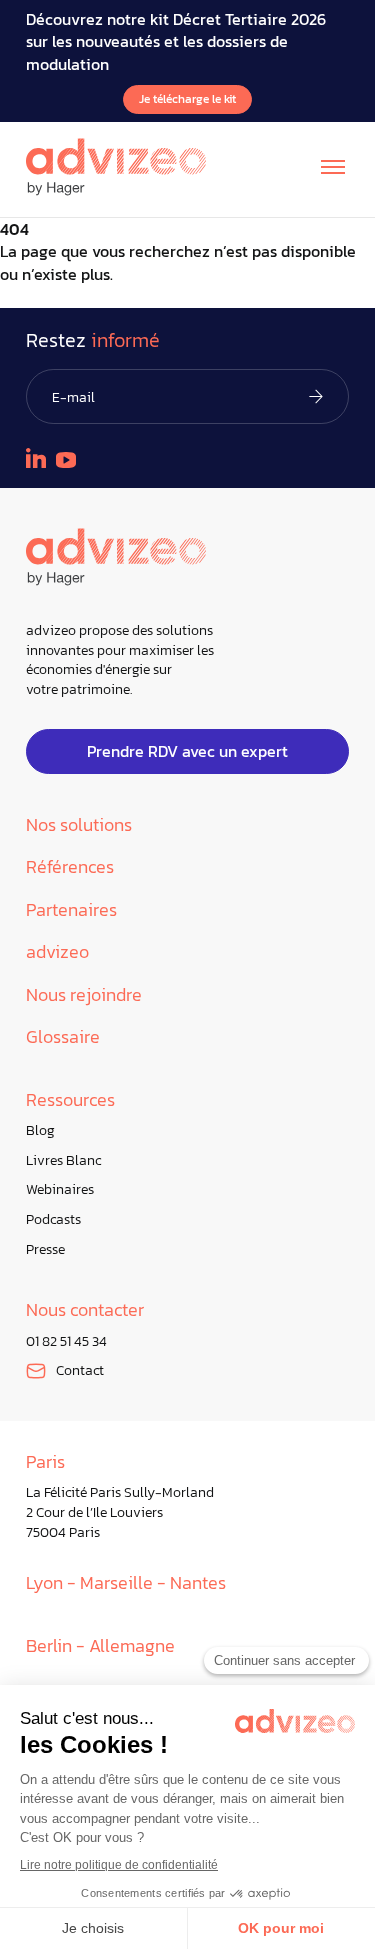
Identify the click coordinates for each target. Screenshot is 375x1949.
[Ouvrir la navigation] (333, 167)
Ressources (70, 1100)
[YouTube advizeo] (66, 460)
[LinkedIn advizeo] (36, 458)
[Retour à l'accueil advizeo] (116, 167)
